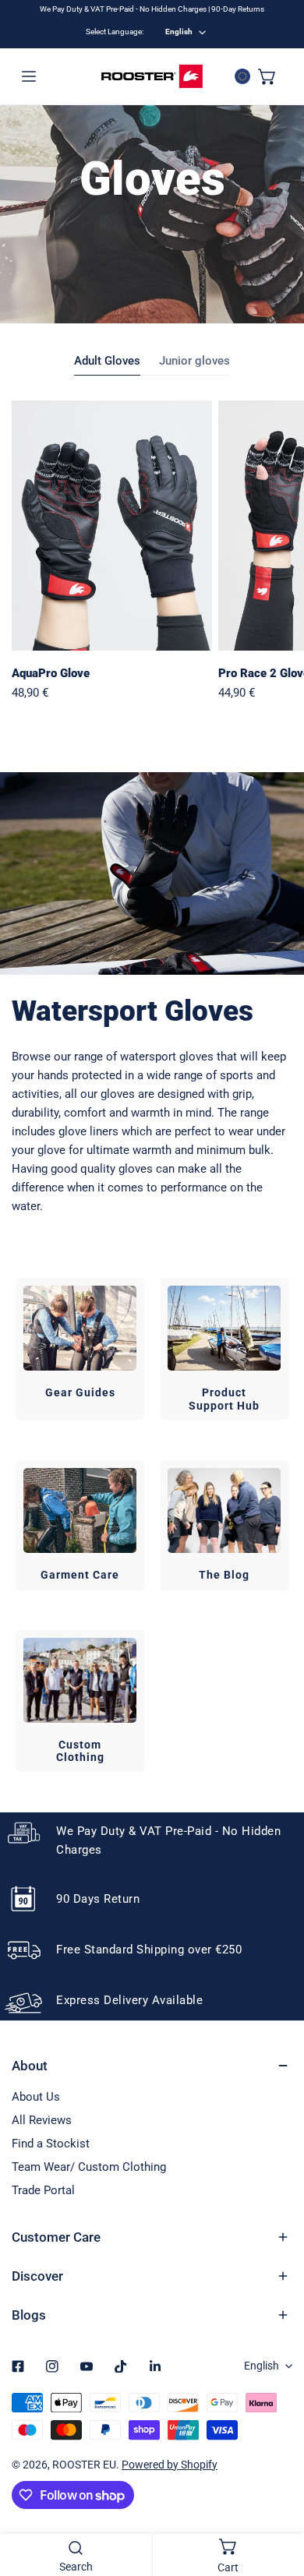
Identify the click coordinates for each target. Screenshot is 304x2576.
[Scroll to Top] (276, 2493)
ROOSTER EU (84, 2465)
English (179, 32)
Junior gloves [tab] (194, 361)
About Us (36, 2097)
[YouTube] (87, 2366)
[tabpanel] (152, 552)
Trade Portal (43, 2190)
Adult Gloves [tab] (107, 361)
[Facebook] (18, 2366)
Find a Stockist (51, 2144)
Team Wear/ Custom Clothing (89, 2167)
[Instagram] (52, 2366)
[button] (267, 76)
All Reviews (42, 2120)
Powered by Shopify (170, 2465)
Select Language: (115, 32)
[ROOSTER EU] (152, 76)
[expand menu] (29, 76)
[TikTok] (121, 2366)
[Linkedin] (155, 2366)
